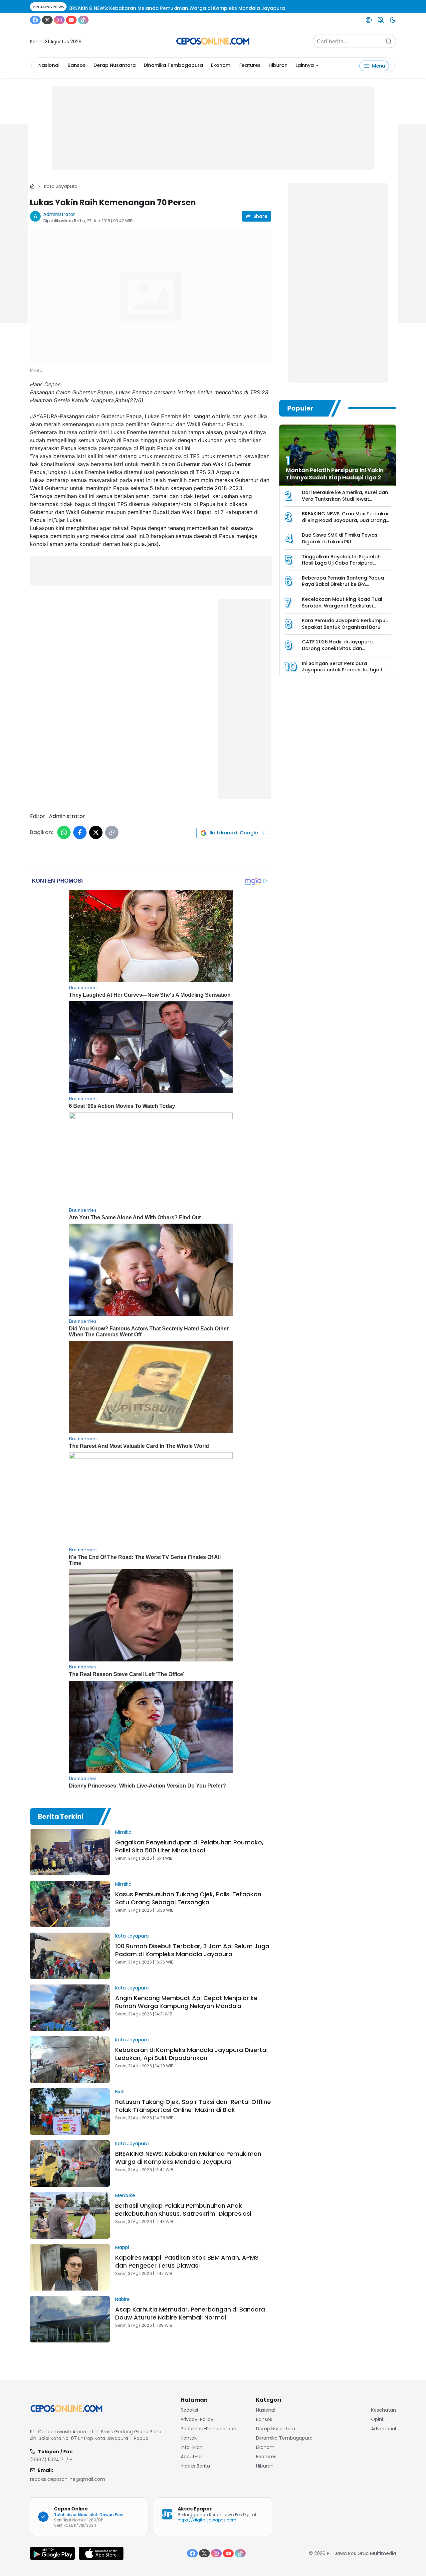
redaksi (189, 2410)
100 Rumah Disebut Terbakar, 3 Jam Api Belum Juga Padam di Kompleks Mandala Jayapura (192, 1950)
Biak (120, 2092)
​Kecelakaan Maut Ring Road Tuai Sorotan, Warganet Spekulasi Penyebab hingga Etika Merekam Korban (342, 609)
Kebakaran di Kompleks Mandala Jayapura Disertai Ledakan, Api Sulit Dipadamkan (191, 2054)
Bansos (77, 65)
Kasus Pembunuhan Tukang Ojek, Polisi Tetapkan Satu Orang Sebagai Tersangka (188, 1898)
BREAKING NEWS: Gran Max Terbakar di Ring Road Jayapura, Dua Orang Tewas (345, 520)
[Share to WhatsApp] (64, 832)
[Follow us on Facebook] (35, 20)
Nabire (122, 2299)
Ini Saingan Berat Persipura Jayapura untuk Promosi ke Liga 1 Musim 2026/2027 (342, 670)
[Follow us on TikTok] (83, 20)
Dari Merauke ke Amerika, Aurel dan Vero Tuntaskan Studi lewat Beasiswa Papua (345, 499)
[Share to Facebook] (80, 832)
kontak (189, 2438)
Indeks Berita (195, 2466)
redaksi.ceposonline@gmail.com (68, 2479)
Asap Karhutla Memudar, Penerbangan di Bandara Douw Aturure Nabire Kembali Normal (190, 2313)
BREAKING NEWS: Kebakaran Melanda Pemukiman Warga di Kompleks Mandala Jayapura (188, 2158)
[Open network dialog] (369, 20)
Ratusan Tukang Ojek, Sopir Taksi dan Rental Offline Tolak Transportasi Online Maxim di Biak (193, 2106)
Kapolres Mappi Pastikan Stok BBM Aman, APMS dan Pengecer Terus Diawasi (187, 2261)
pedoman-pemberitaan (209, 2429)
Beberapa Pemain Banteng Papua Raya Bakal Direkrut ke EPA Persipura (343, 584)
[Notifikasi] (381, 20)
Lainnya (305, 65)
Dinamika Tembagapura (173, 65)
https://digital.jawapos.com (207, 2520)
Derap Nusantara (115, 65)
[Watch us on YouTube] (71, 20)
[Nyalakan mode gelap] (393, 20)
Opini (377, 2419)
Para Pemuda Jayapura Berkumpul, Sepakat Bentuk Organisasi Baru (345, 624)
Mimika (123, 1832)
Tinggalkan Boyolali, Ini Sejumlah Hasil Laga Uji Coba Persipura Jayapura (341, 563)
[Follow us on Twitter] (47, 20)
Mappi (122, 2247)
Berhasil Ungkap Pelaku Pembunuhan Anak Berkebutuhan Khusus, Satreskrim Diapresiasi (185, 2210)
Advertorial (384, 2429)
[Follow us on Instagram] (59, 20)
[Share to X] (96, 832)
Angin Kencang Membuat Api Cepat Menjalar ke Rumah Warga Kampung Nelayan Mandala (186, 2002)
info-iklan (192, 2447)
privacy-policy (197, 2419)
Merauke (125, 2195)
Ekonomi (221, 65)
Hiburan (278, 65)
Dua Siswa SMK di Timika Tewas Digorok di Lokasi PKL (340, 538)
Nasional (49, 65)
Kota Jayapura (61, 186)
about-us (192, 2457)
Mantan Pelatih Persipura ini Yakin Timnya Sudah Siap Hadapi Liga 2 (335, 474)
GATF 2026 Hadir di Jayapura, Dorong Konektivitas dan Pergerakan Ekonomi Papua (338, 648)
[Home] (32, 186)
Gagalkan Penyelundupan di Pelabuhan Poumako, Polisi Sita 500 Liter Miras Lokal (189, 1846)
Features (250, 65)
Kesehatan (384, 2410)
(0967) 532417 (47, 2460)
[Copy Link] (112, 832)
